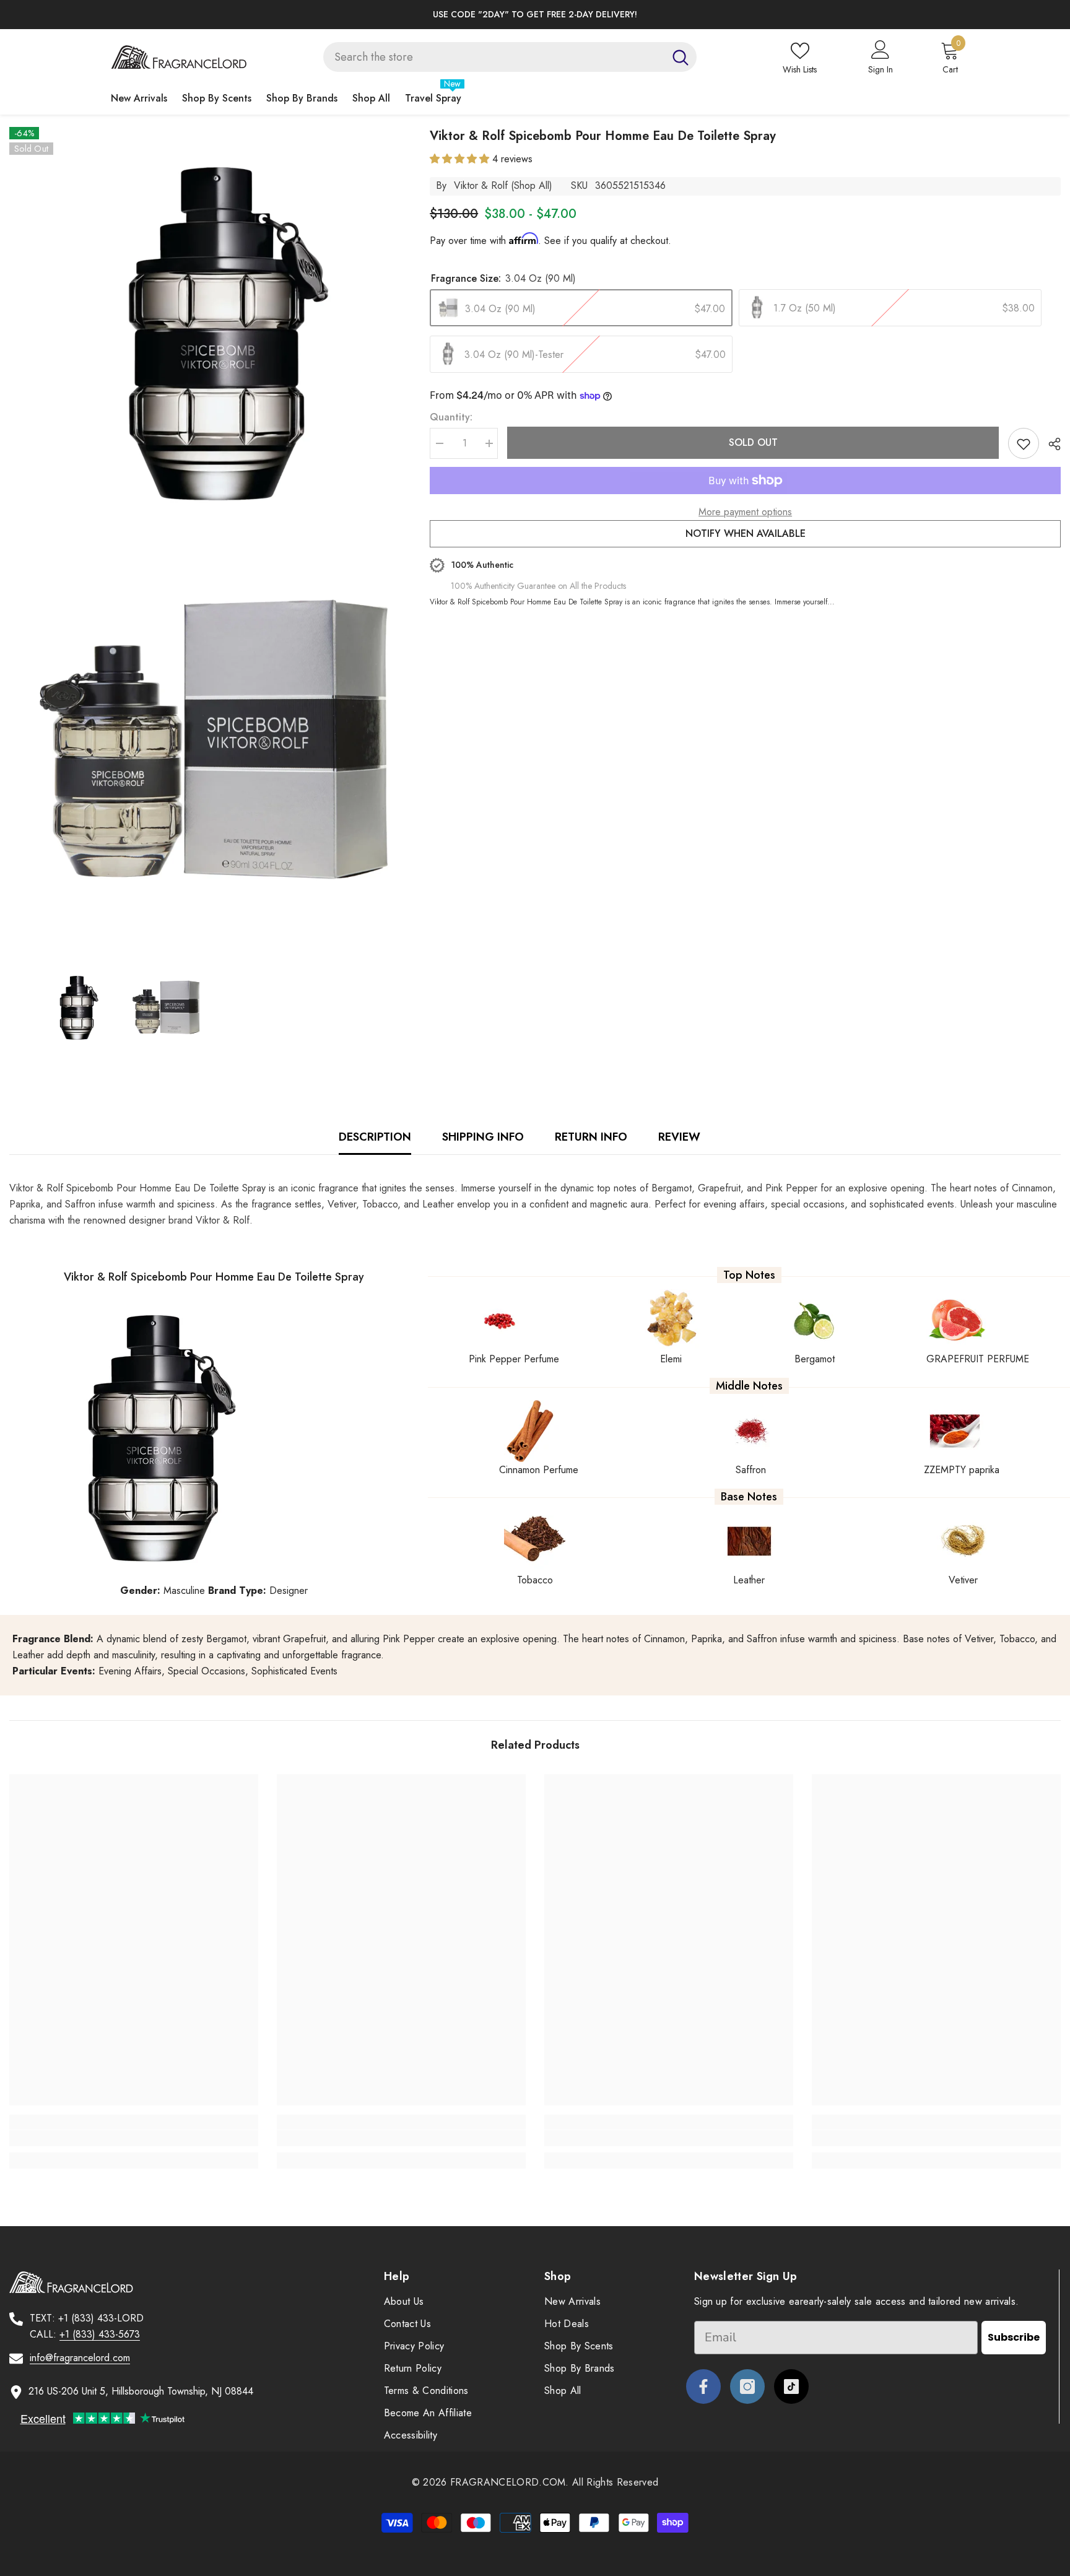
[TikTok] (791, 2387)
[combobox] (494, 57)
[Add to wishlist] (1024, 443)
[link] (134, 2138)
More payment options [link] (745, 512)
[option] (535, 15)
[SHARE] (1050, 444)
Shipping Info (483, 1137)
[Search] (510, 57)
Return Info (591, 1137)
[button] (461, 159)
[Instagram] (747, 2387)
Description (375, 1137)
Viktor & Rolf (481, 185)
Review (679, 1137)
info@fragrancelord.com (80, 2358)
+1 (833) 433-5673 (100, 2334)
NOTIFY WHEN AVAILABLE (746, 533)
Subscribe (1014, 2337)
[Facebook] (703, 2387)
